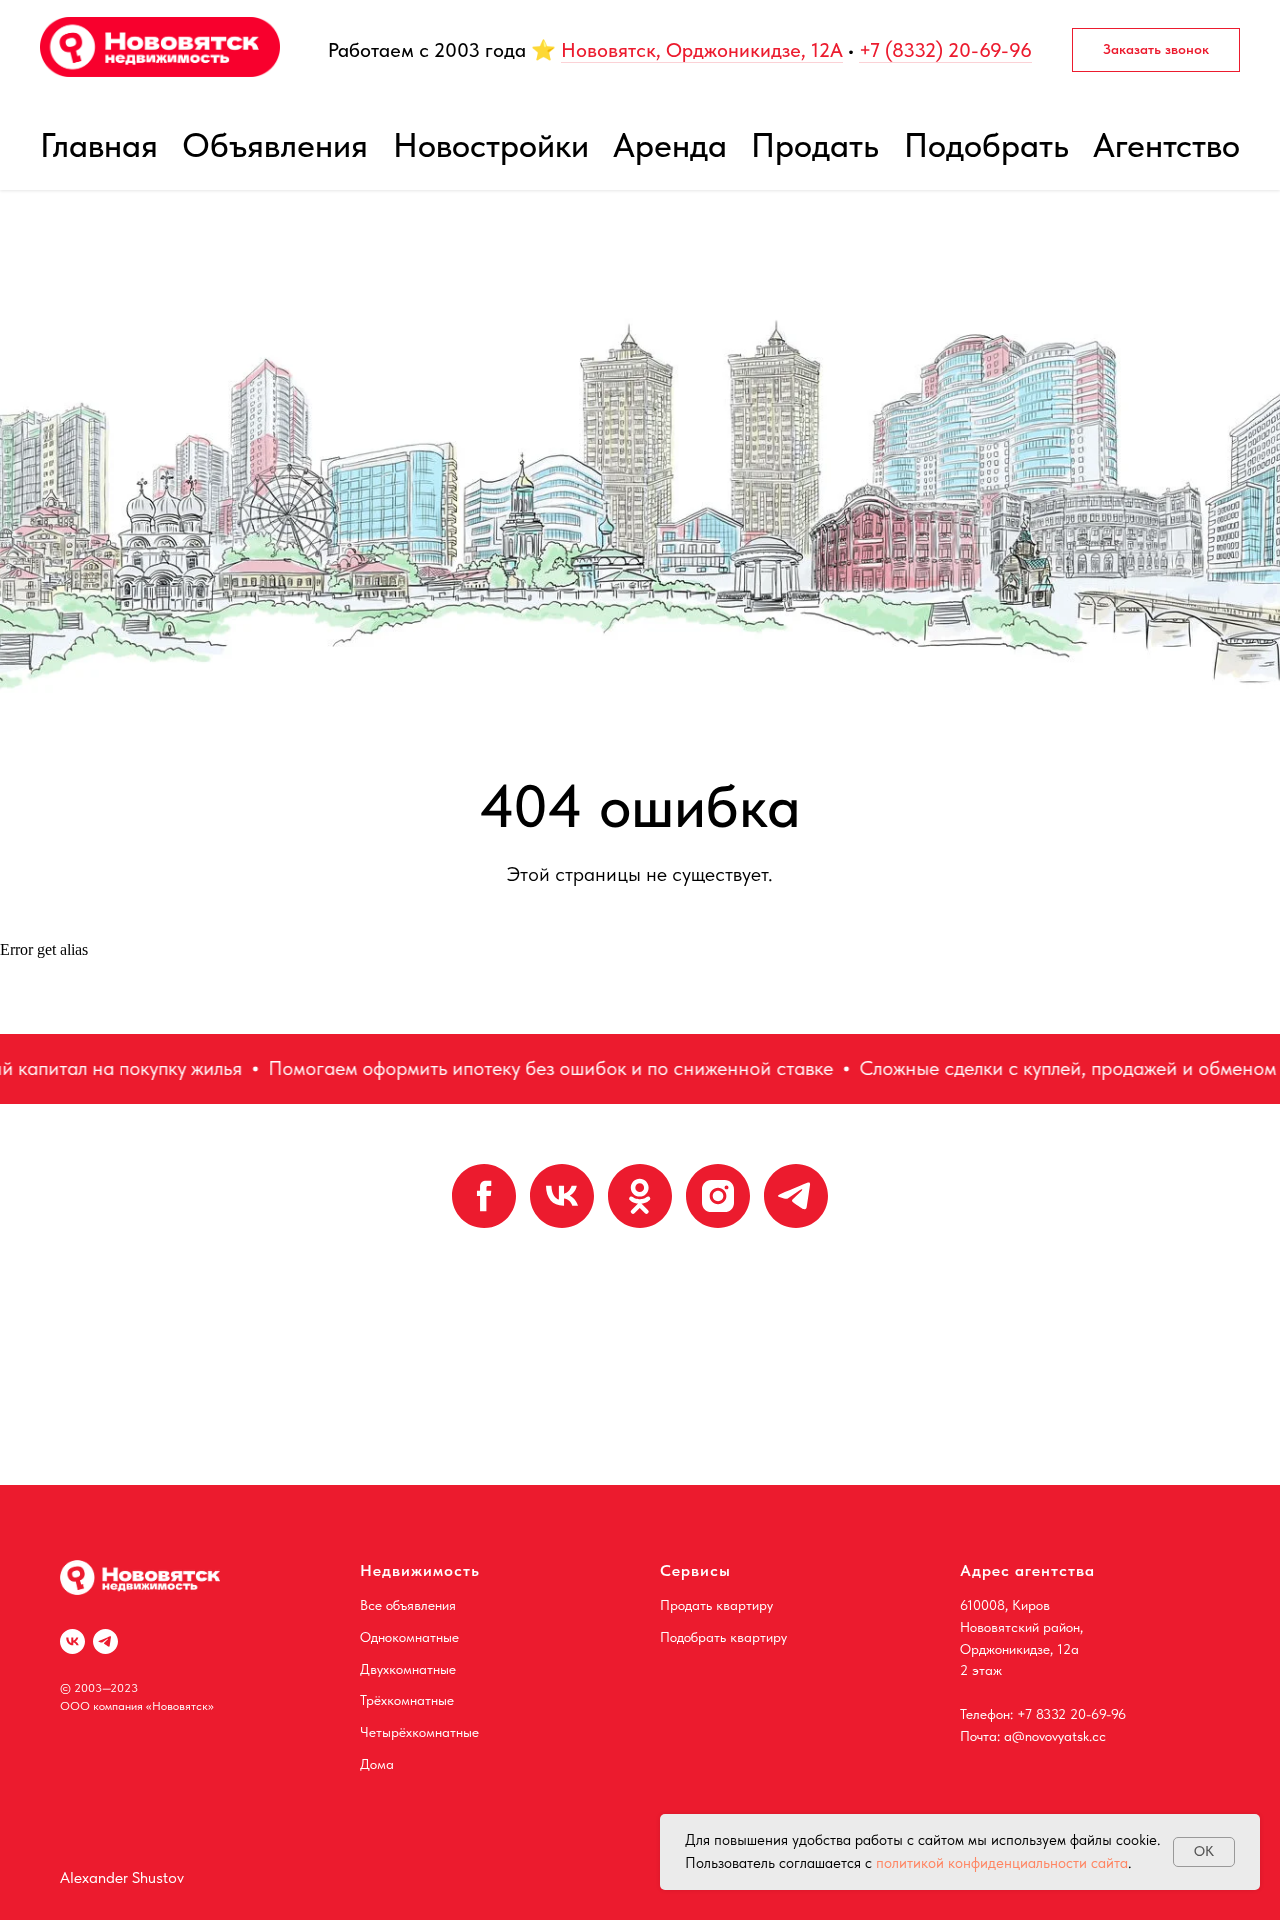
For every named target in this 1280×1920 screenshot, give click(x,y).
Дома (377, 1764)
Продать (815, 145)
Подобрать (986, 145)
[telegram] (796, 1196)
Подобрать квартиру (723, 1637)
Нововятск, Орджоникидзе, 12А (702, 50)
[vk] (562, 1196)
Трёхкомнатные (407, 1700)
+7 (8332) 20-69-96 (945, 50)
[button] (1156, 50)
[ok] (640, 1196)
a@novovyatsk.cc (1055, 1736)
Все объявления (408, 1605)
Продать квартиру (716, 1605)
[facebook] (484, 1196)
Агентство (1166, 145)
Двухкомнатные (408, 1669)
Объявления (275, 145)
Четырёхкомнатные (419, 1732)
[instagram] (718, 1196)
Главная (99, 145)
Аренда (670, 145)
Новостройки (491, 145)
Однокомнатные (409, 1637)
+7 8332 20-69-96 (1071, 1714)
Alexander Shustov (122, 1877)
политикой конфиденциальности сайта (1002, 1863)
